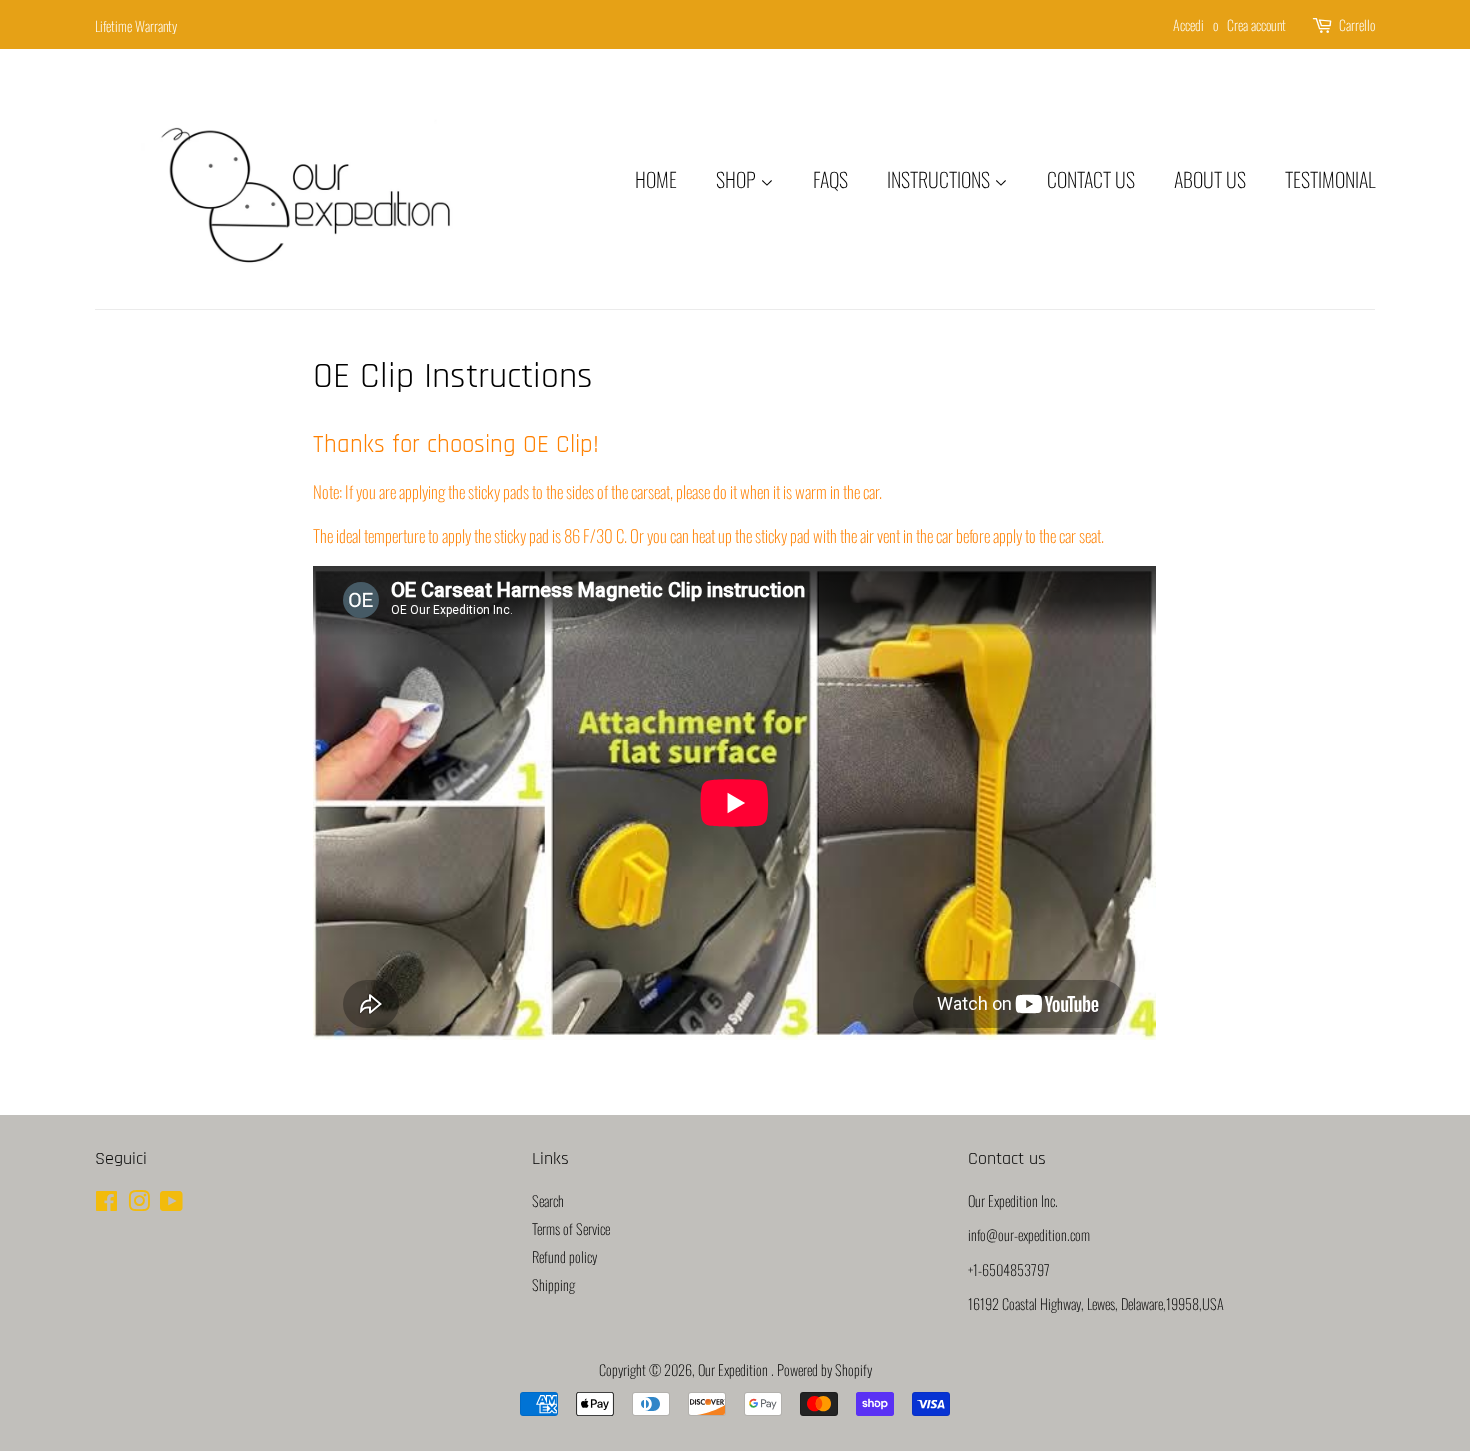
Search (548, 1200)
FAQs (830, 179)
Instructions (940, 179)
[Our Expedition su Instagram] (139, 1203)
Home (656, 179)
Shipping (553, 1284)
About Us (1210, 179)
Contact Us (1091, 179)
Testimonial (1330, 179)
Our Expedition (734, 1369)
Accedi (1188, 24)
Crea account (1256, 24)
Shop (738, 179)
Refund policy (564, 1256)
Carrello (1357, 24)
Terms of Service (571, 1228)
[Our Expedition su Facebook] (106, 1203)
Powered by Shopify (824, 1369)
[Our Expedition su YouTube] (171, 1203)
